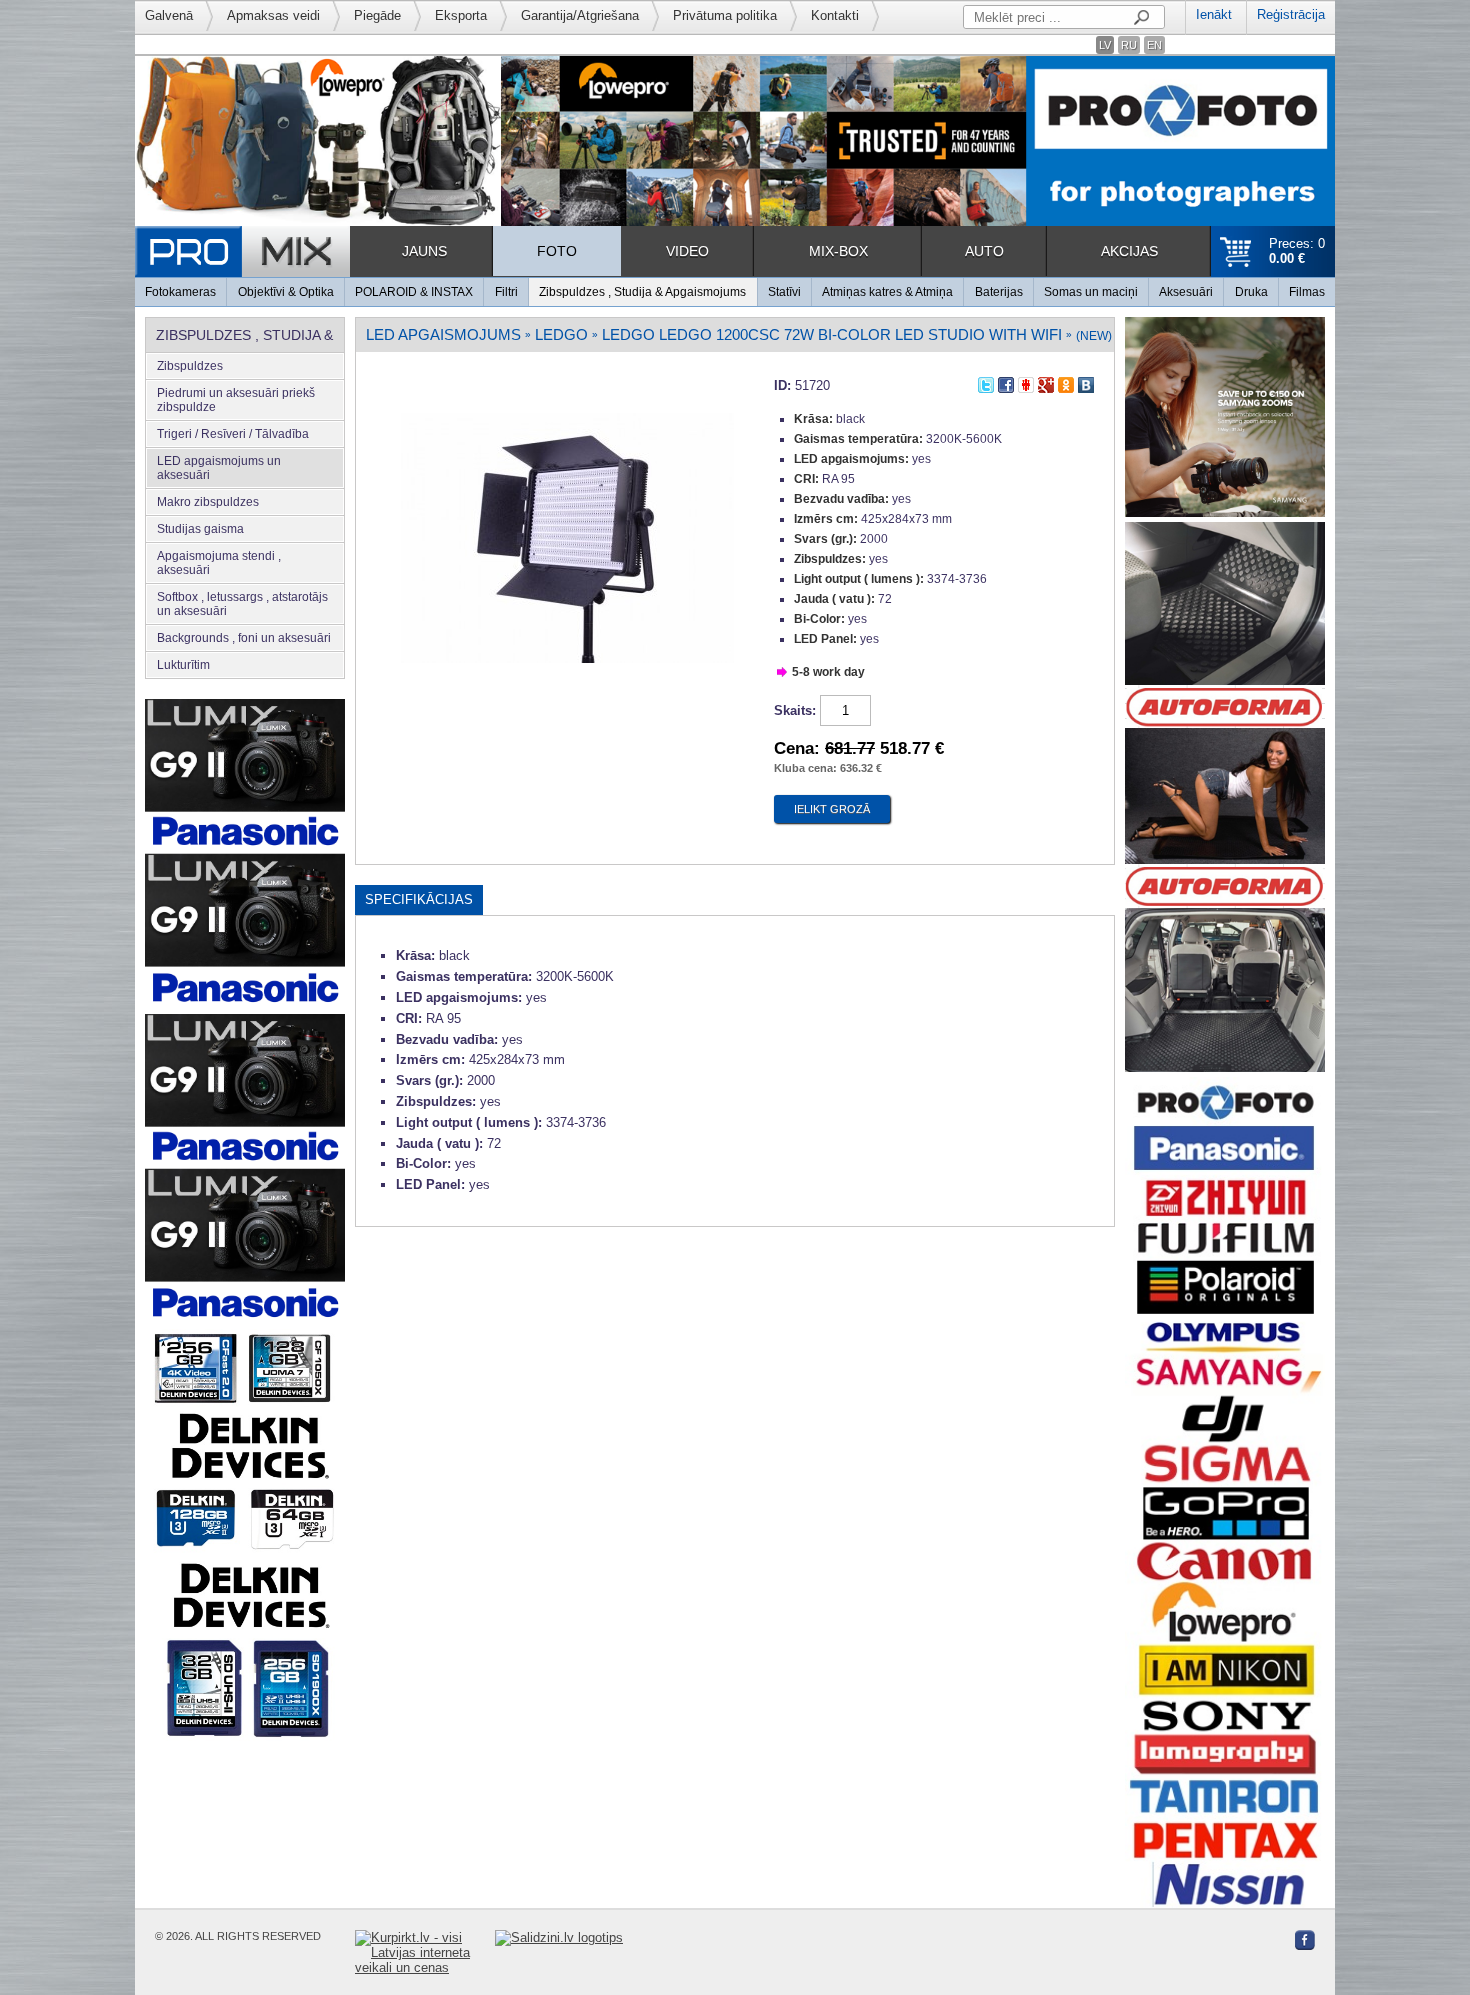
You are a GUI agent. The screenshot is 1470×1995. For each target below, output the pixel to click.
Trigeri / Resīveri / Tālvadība (233, 434)
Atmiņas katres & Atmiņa (887, 292)
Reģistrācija (1291, 14)
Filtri (506, 292)
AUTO (984, 251)
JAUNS (424, 251)
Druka (1251, 292)
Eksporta (461, 15)
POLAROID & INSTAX (414, 292)
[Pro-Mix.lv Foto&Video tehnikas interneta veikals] (242, 251)
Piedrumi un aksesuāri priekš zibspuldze (236, 400)
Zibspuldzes (190, 366)
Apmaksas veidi (273, 15)
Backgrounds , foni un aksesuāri (244, 638)
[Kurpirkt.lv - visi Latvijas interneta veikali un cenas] (425, 1952)
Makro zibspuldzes (208, 502)
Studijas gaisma (200, 529)
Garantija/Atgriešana (580, 15)
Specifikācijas (419, 899)
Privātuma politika (725, 15)
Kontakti (835, 15)
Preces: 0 (1297, 251)
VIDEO (687, 251)
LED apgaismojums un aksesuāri (219, 468)
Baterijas (999, 292)
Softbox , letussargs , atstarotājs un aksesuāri (242, 604)
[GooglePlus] (1046, 382)
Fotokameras (180, 292)
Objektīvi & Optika (286, 292)
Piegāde (377, 15)
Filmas (1307, 292)
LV (1105, 45)
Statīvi (784, 292)
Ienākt (1214, 14)
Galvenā (169, 15)
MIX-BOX (838, 251)
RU (1129, 45)
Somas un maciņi (1091, 292)
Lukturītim (183, 665)
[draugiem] (1026, 382)
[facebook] (1006, 382)
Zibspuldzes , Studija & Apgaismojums (642, 292)
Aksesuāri (1186, 292)
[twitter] (986, 382)
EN (1154, 45)
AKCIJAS (1129, 251)
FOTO (557, 251)
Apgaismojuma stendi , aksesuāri (219, 563)
